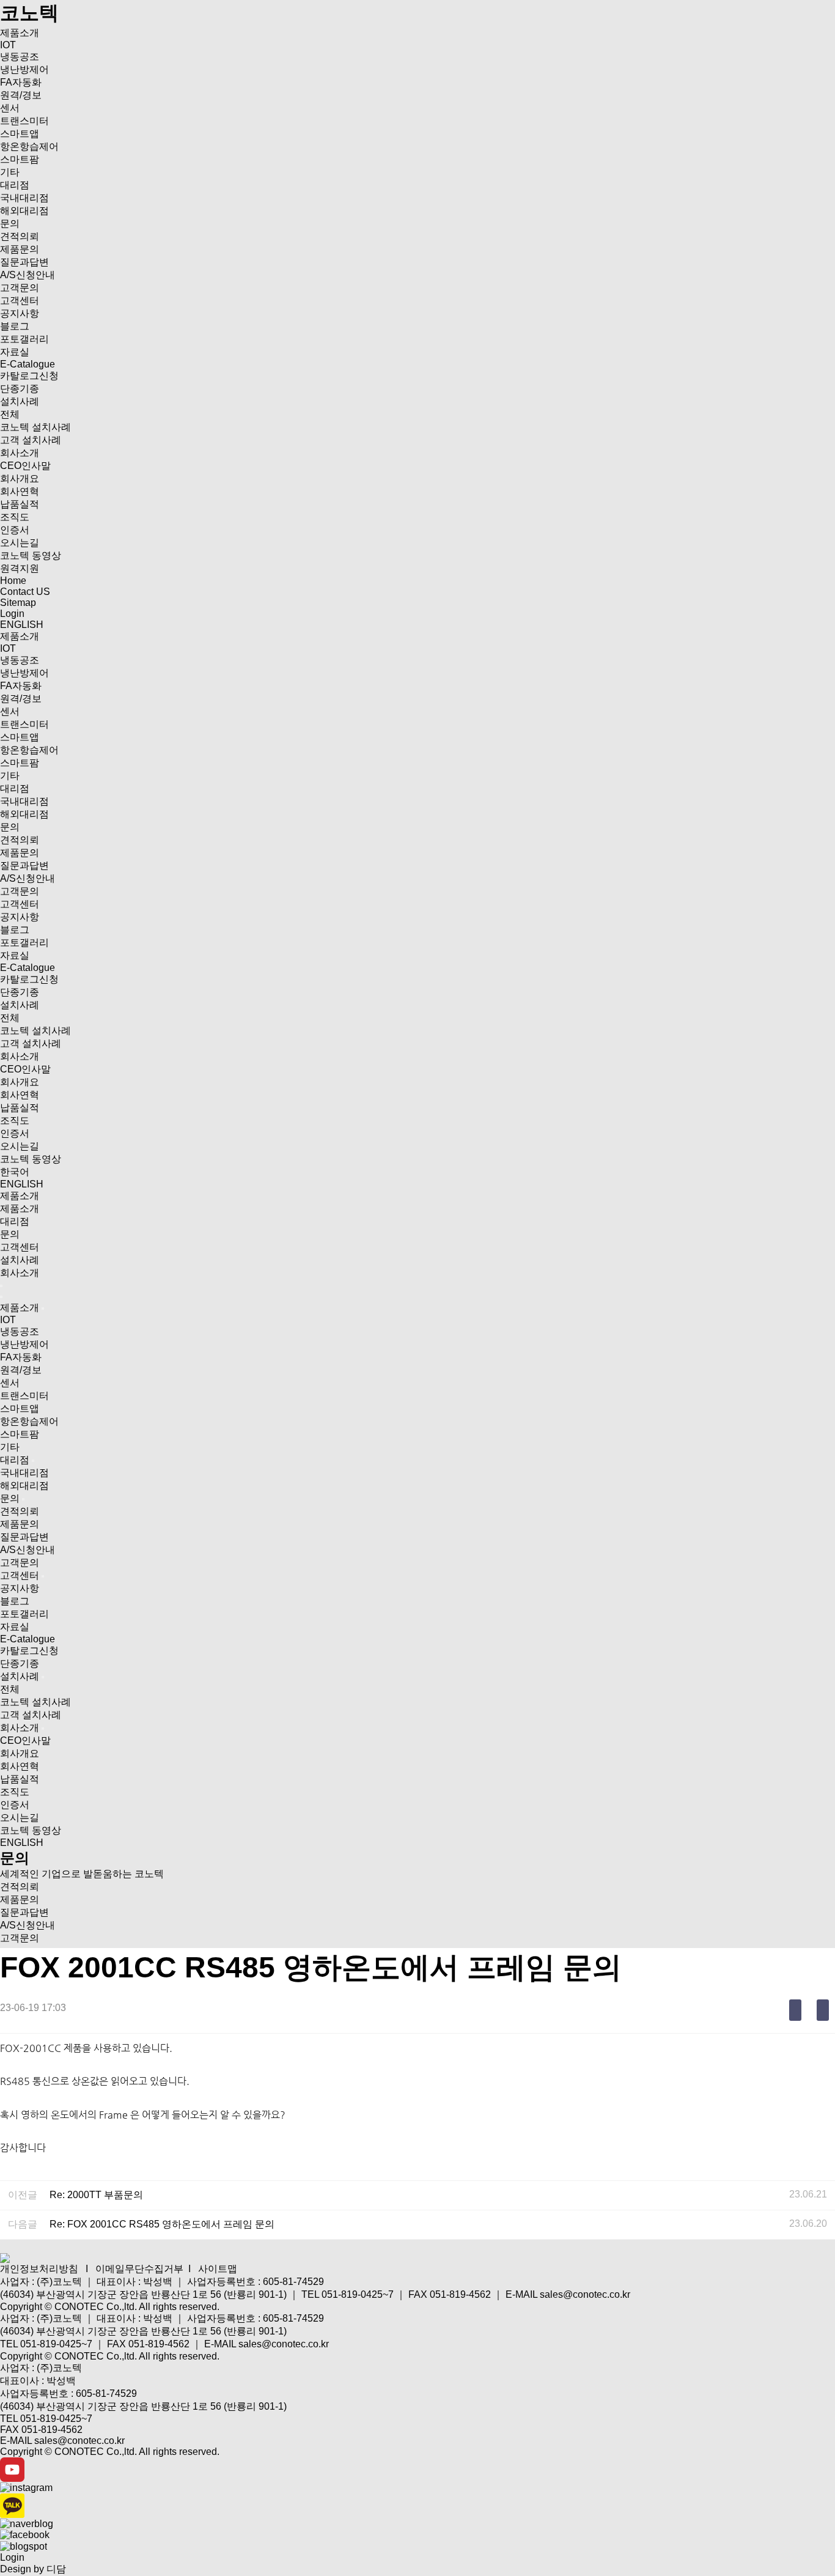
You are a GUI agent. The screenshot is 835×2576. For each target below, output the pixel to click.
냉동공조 (20, 57)
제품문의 (20, 249)
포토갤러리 (24, 339)
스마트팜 (20, 159)
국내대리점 (24, 198)
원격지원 (20, 568)
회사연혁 (20, 491)
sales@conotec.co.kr (284, 2344)
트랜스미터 (24, 121)
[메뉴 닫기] (1, 1297)
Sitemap (18, 603)
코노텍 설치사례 (35, 427)
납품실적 (20, 504)
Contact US (25, 592)
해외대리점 (24, 211)
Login (12, 614)
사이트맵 (218, 2269)
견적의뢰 (20, 236)
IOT (8, 45)
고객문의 (20, 288)
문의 (10, 223)
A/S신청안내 (28, 275)
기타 (10, 172)
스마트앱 (20, 134)
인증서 (15, 530)
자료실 (15, 352)
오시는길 (20, 543)
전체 (10, 414)
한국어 (15, 1172)
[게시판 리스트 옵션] (823, 2010)
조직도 (15, 517)
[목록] (795, 2010)
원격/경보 (21, 95)
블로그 (15, 326)
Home (13, 581)
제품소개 (20, 33)
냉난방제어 (24, 69)
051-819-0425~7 (56, 2344)
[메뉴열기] (1, 1286)
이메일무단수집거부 (139, 2269)
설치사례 (20, 401)
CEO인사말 (25, 466)
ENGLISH (22, 625)
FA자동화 (21, 82)
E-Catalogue (28, 364)
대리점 (15, 185)
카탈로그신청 (29, 376)
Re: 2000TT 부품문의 (96, 2195)
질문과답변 (24, 262)
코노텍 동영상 (31, 555)
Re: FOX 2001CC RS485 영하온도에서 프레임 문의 (162, 2224)
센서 (10, 108)
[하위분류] (43, 1308)
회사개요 (20, 478)
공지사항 (20, 313)
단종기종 (20, 389)
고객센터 (20, 301)
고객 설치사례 (31, 440)
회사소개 (20, 453)
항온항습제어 (29, 146)
